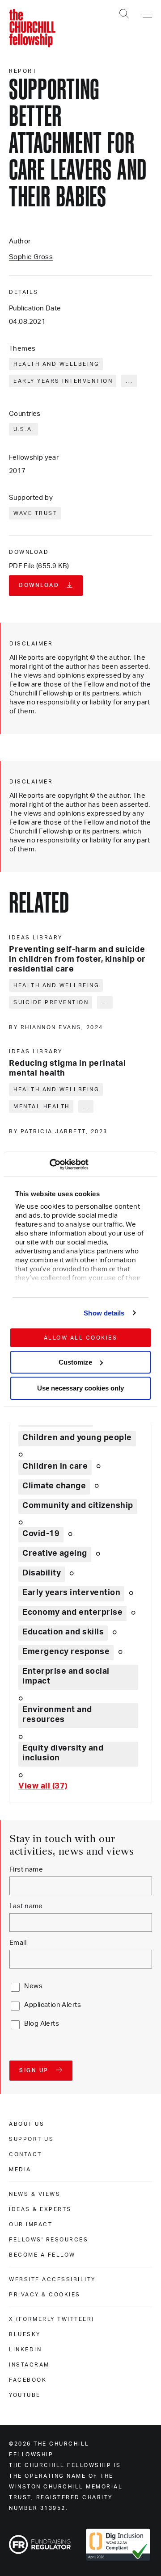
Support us (31, 2139)
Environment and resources (57, 1715)
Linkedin (25, 2350)
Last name (26, 1906)
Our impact (31, 2224)
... (129, 381)
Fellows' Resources (49, 2240)
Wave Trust (35, 513)
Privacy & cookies (45, 2295)
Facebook (28, 2380)
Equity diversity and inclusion (63, 1753)
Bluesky (25, 2334)
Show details (104, 1313)
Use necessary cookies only (80, 1388)
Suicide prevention (51, 1002)
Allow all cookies (81, 1338)
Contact (25, 2154)
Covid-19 (41, 1534)
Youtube (25, 2395)
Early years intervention (63, 381)
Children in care (55, 1466)
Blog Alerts (42, 2024)
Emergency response (66, 1652)
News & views (35, 2194)
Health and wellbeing (56, 364)
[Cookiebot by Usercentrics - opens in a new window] (49, 1164)
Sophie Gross (31, 257)
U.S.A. (24, 429)
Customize (75, 1362)
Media (20, 2170)
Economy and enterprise (72, 1613)
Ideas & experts (40, 2209)
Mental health (42, 1106)
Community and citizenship (78, 1506)
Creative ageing (55, 1554)
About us (27, 2124)
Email (18, 1943)
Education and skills (63, 1632)
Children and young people (77, 1438)
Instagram (29, 2365)
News (33, 1986)
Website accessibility (52, 2279)
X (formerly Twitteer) (52, 2319)
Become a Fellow (42, 2255)
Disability (42, 1573)
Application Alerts (53, 2005)
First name (26, 1870)
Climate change (54, 1486)
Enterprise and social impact (66, 1676)
